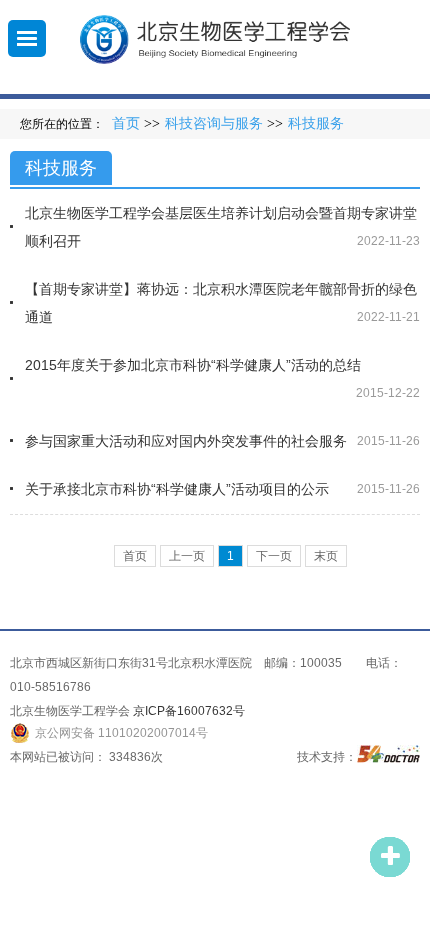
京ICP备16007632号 (189, 711)
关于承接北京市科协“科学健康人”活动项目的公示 (177, 489)
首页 (126, 123)
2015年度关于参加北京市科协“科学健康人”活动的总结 (193, 365)
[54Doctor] (388, 757)
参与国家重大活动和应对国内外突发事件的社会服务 (186, 441)
